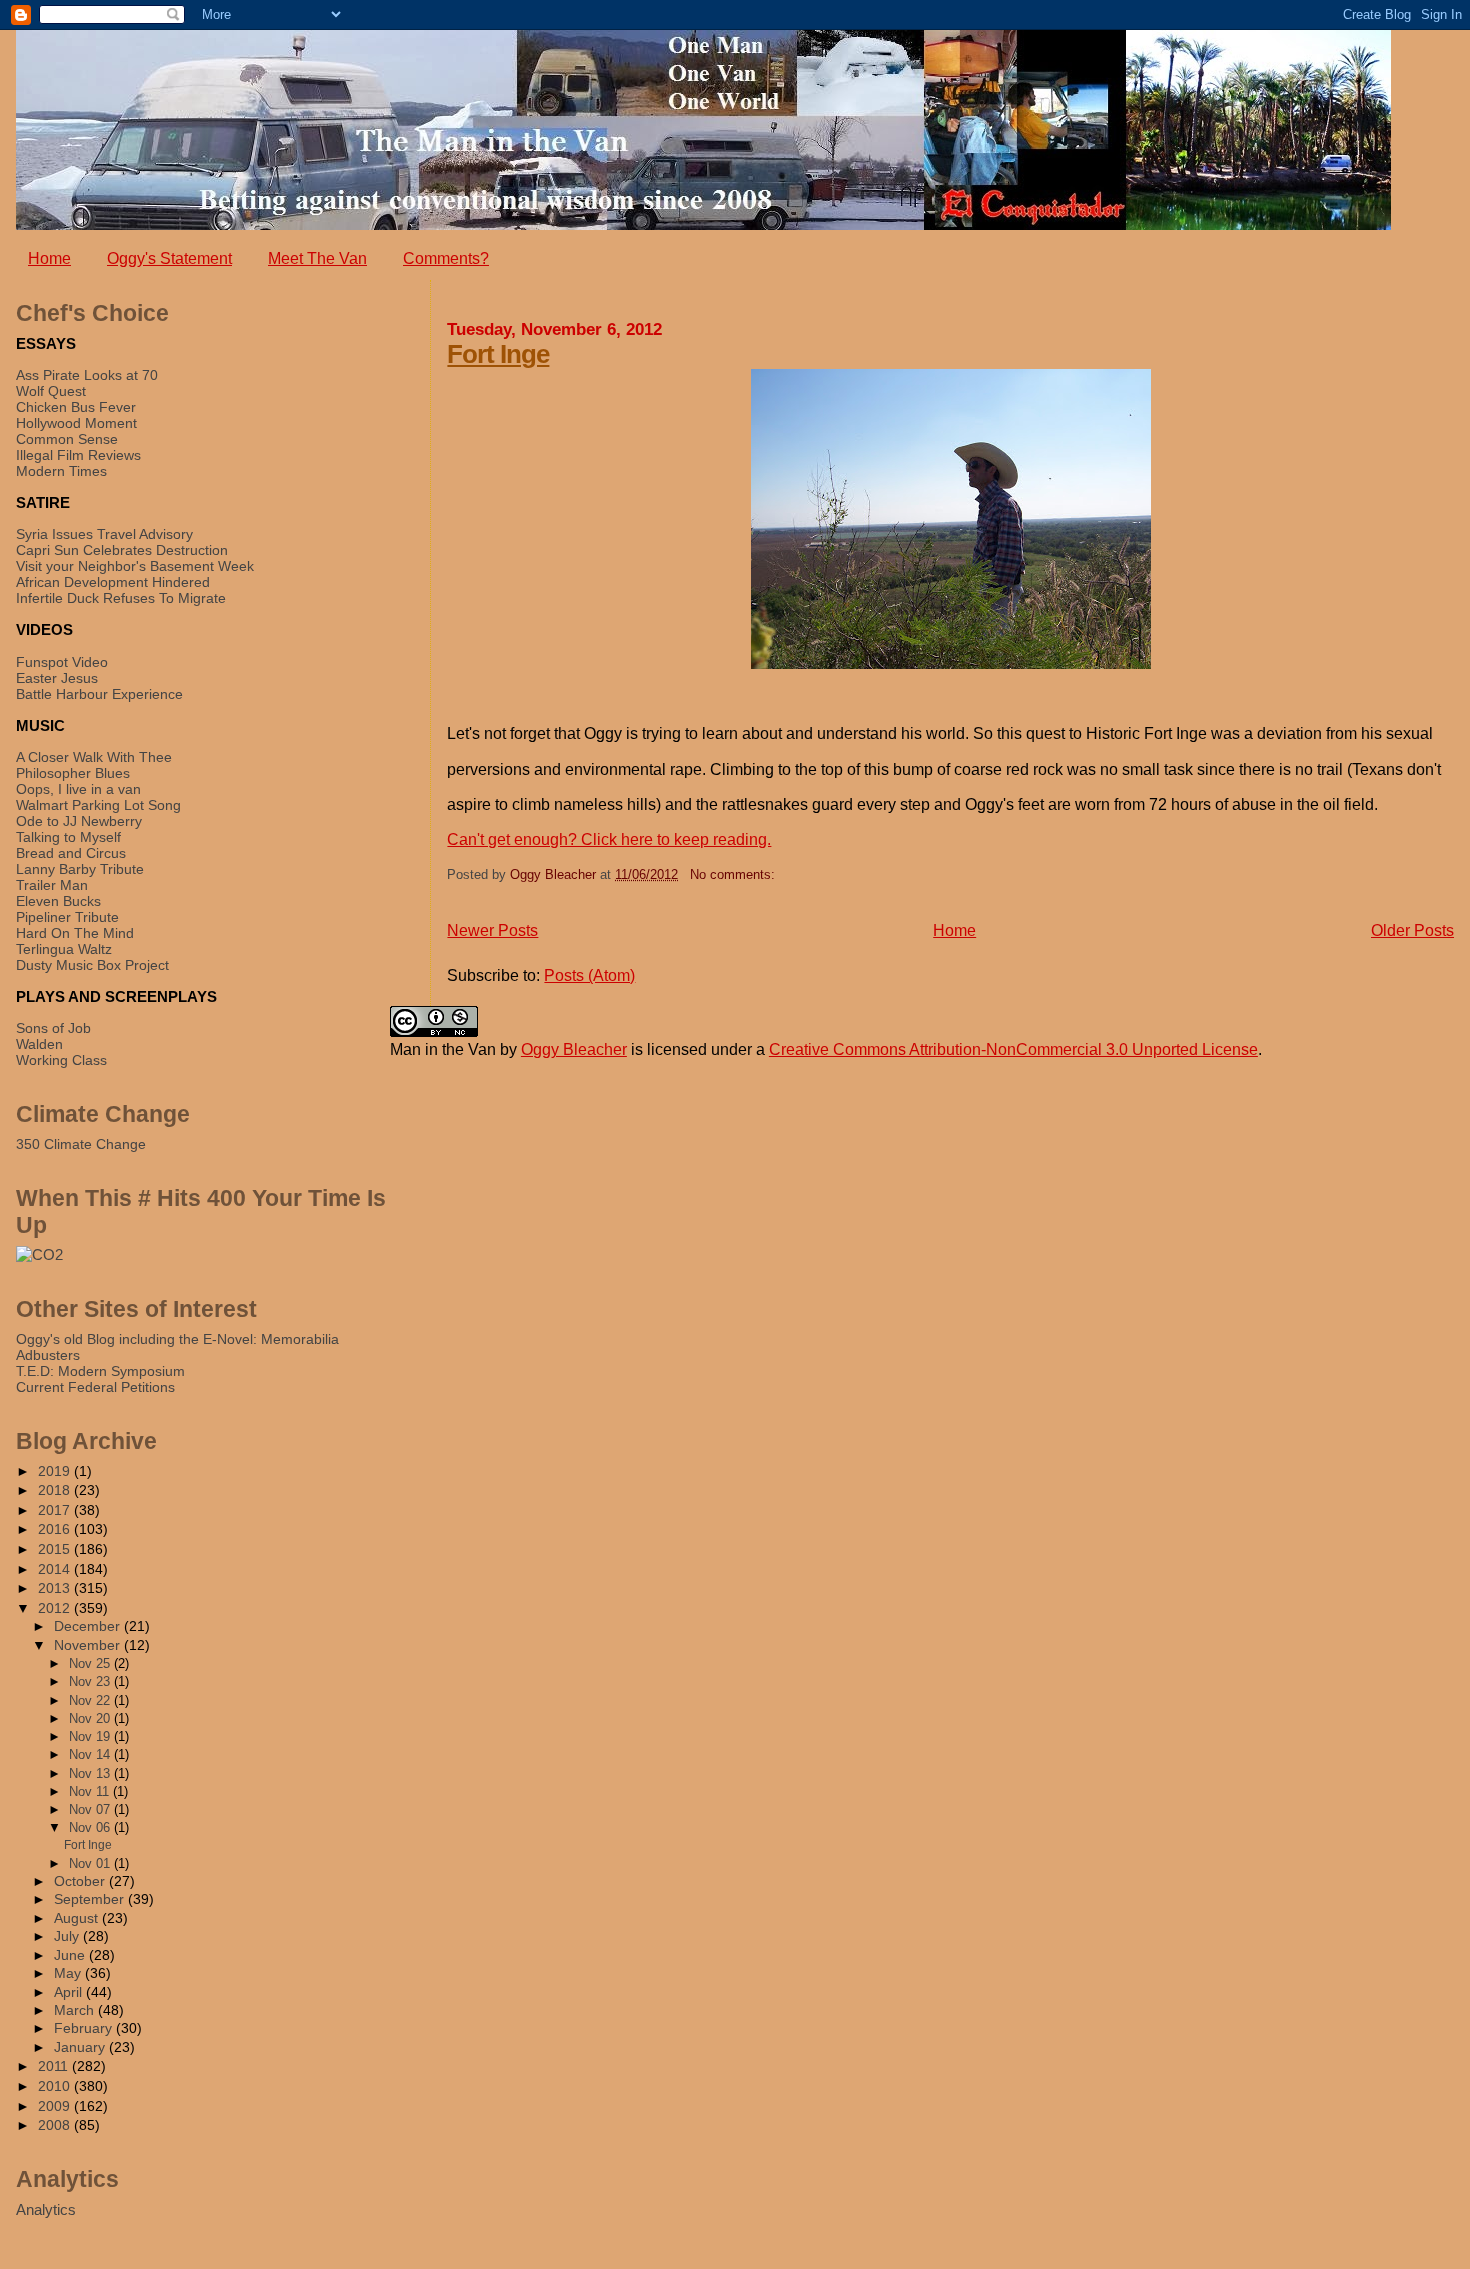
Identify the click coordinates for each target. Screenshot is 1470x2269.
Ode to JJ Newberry (79, 821)
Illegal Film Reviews (78, 455)
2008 (56, 2125)
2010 (56, 2086)
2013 (56, 1588)
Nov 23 (91, 1681)
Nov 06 (91, 1827)
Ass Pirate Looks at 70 (87, 375)
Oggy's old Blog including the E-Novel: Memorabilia (177, 1339)
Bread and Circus (71, 853)
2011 (55, 2066)
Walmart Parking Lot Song (98, 805)
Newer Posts (492, 930)
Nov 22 (91, 1700)
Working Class (61, 1060)
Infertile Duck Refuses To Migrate (121, 598)
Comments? (446, 258)
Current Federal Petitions (95, 1387)
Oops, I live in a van (78, 789)
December (89, 1626)
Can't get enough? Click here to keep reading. (609, 839)
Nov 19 (91, 1736)
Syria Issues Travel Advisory (104, 534)
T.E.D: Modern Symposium (100, 1371)
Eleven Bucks (58, 901)
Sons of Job (53, 1028)
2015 (56, 1549)
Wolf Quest (51, 391)
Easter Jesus (57, 678)
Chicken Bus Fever (76, 407)
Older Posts (1412, 930)
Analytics (46, 2209)
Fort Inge (498, 354)
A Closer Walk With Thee (94, 757)
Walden (39, 1044)
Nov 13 (91, 1773)
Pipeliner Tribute (67, 917)
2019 (56, 1471)
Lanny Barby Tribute (80, 869)
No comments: (732, 874)
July (68, 1936)
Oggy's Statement (169, 258)
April (70, 1992)
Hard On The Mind (75, 933)
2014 (56, 1569)
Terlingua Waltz (64, 949)
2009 (56, 2106)
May (69, 1973)
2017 (56, 1510)
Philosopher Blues (73, 773)
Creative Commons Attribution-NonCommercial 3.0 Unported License (1013, 1049)
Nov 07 (91, 1809)
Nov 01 (91, 1863)
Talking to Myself (68, 837)
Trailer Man (52, 885)
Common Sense (67, 439)
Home (49, 258)
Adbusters (48, 1355)
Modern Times (61, 471)
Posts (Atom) (589, 975)
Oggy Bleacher (574, 1049)
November (89, 1645)
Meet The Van (317, 258)
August (78, 1918)
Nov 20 (91, 1718)
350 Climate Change (81, 1144)
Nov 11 (91, 1791)
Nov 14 (91, 1754)
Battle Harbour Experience (99, 694)
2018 (56, 1490)
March (76, 2010)
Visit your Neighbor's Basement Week (135, 566)
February (85, 2028)
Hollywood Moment (76, 423)
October (81, 1881)
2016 (56, 1529)
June (71, 1955)
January (81, 2047)
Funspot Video (62, 662)
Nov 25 (91, 1663)
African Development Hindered (113, 582)
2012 (56, 1608)
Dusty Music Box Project (92, 965)
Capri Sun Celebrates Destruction (122, 550)
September (91, 1899)
